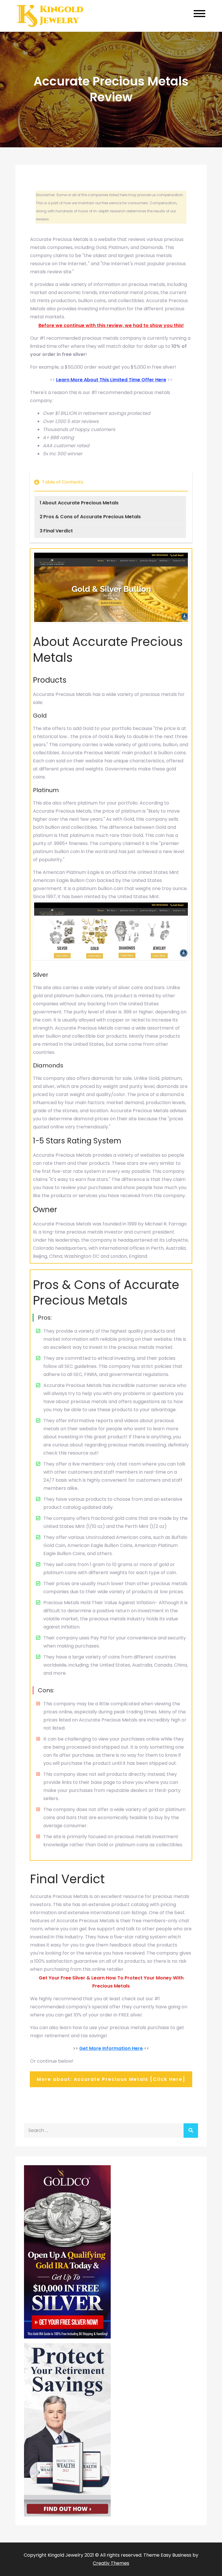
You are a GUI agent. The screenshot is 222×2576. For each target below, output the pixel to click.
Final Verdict (58, 531)
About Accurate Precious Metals (80, 503)
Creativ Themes (111, 2563)
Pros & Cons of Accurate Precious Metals (92, 517)
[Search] (191, 2131)
